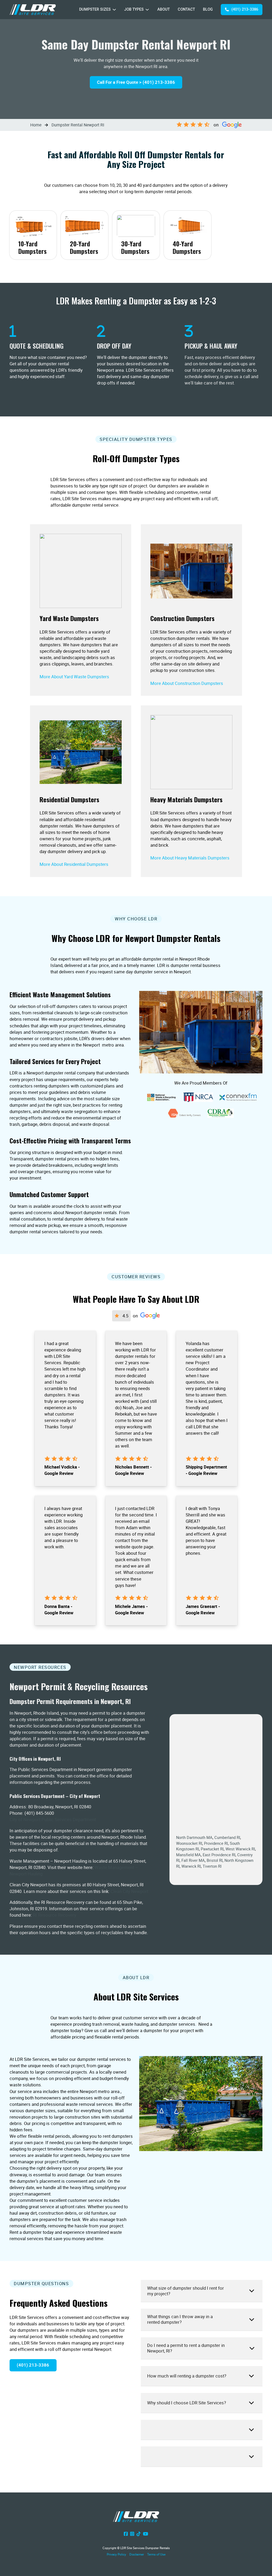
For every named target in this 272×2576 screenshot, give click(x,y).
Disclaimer (137, 2554)
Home (36, 125)
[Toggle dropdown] (114, 10)
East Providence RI (219, 1855)
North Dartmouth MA (194, 1837)
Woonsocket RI (189, 1843)
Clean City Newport (129, 1891)
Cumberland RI (227, 1837)
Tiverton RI (212, 1866)
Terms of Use (156, 2554)
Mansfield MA (188, 1855)
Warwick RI (191, 1866)
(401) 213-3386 (245, 9)
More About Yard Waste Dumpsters (74, 677)
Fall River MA (193, 1860)
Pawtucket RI (212, 1849)
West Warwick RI (240, 1849)
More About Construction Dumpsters (187, 683)
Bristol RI (215, 1860)
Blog (208, 9)
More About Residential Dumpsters (74, 864)
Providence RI (216, 1843)
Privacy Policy (116, 2554)
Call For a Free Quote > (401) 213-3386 (136, 82)
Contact (186, 9)
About (163, 9)
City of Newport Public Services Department (53, 1819)
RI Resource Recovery (55, 1915)
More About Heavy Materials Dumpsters (190, 858)
